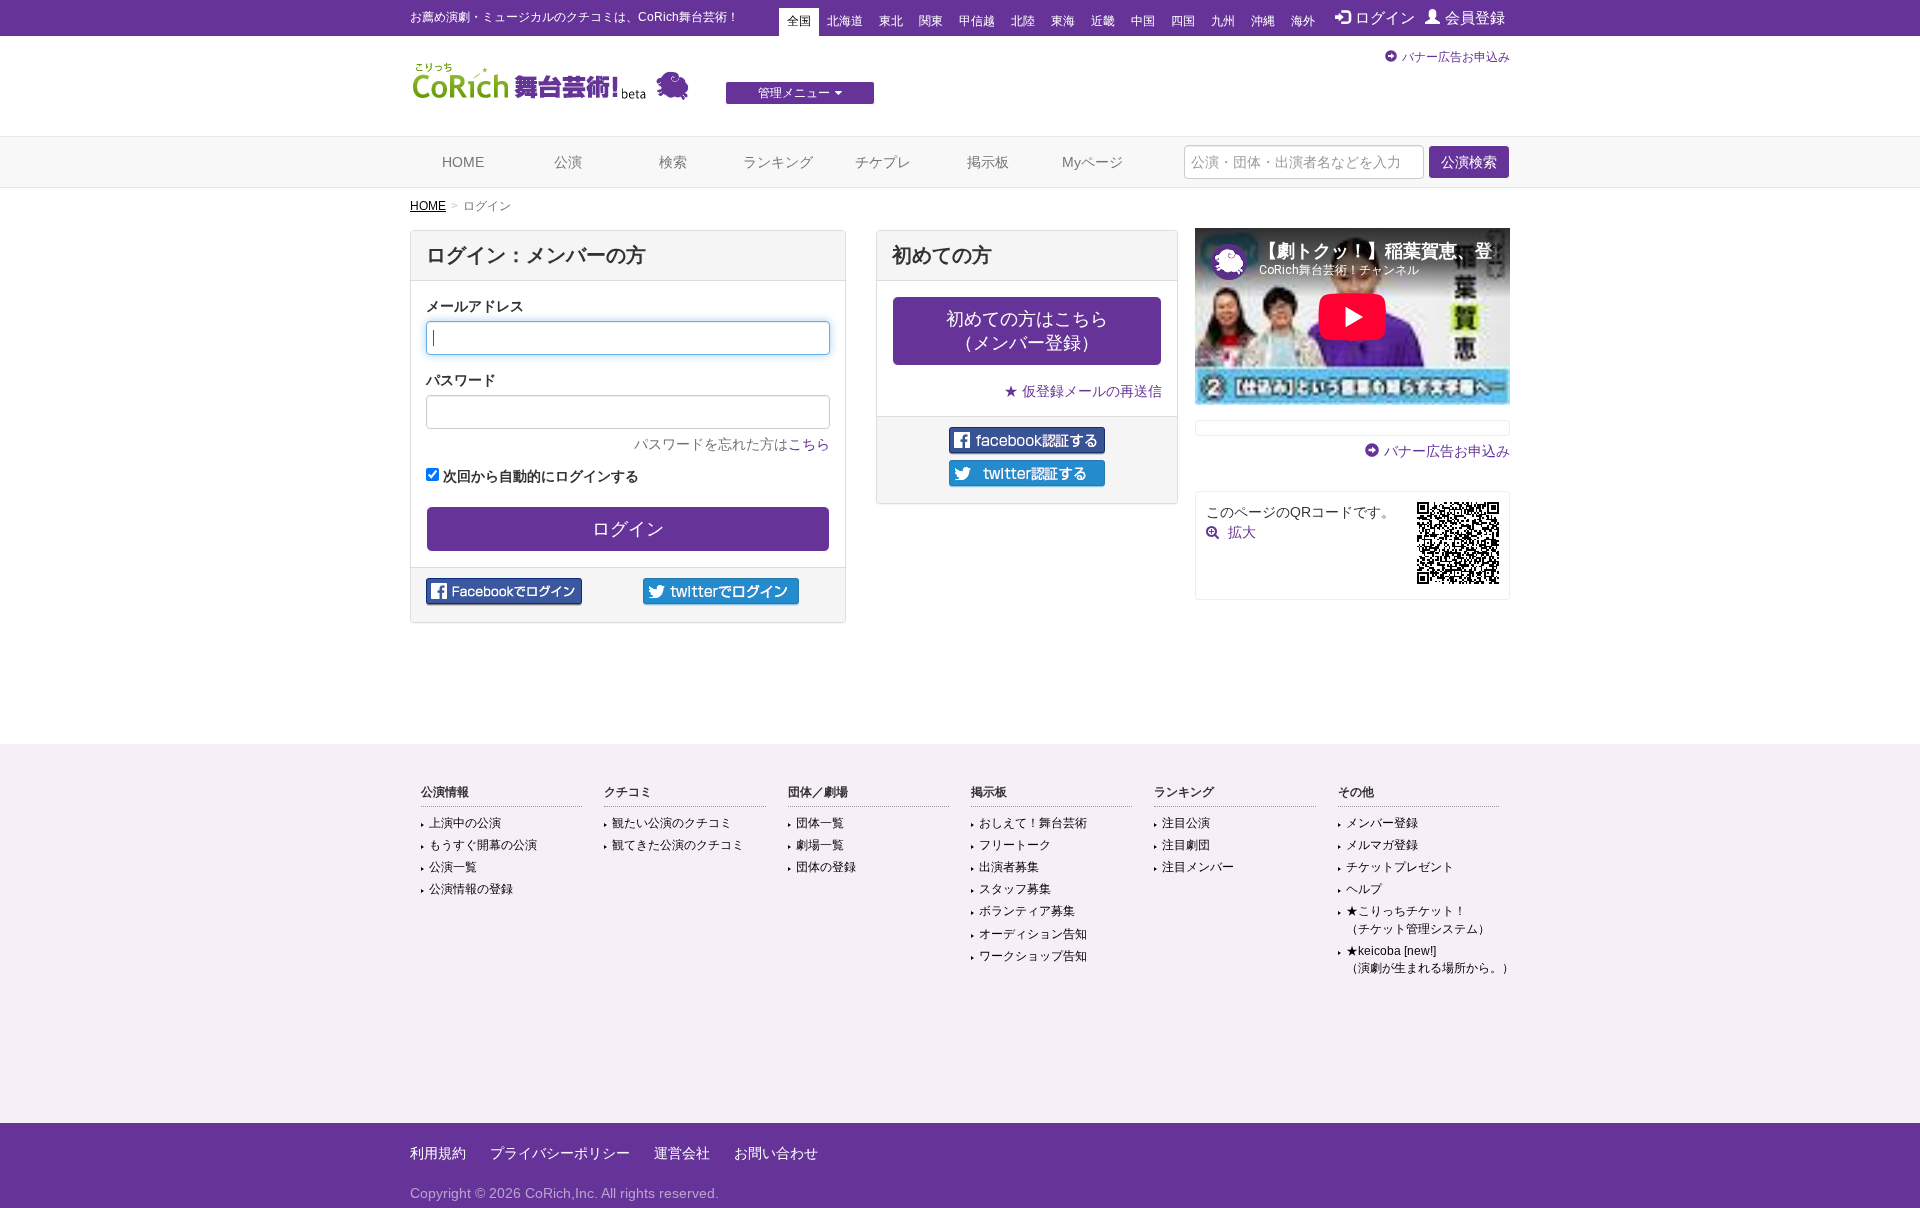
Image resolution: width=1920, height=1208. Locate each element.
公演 (568, 162)
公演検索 (1469, 162)
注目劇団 (1186, 845)
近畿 (1103, 21)
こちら (809, 444)
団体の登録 (826, 867)
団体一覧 (820, 823)
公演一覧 (453, 867)
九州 (1223, 21)
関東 (931, 21)
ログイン (1385, 17)
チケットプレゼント (1400, 867)
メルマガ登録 (1382, 845)
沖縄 (1263, 21)
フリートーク (1015, 845)
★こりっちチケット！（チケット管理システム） (1418, 919)
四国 (1183, 21)
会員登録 (1475, 17)
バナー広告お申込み (1456, 57)
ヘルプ (1364, 889)
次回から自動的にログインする (539, 476)
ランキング (778, 162)
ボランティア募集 (1027, 911)
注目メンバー (1198, 867)
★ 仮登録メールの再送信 (1083, 391)
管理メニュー (794, 93)
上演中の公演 (465, 823)
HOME (463, 162)
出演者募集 (1009, 867)
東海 (1063, 21)
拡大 (1242, 532)
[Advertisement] (960, 1058)
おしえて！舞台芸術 (1033, 823)
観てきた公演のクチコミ (678, 845)
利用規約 (438, 1153)
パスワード (461, 380)
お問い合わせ (776, 1153)
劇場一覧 (820, 845)
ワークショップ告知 (1033, 956)
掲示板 (988, 162)
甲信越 (977, 21)
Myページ (1092, 162)
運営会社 (682, 1153)
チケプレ (883, 162)
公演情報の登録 (471, 889)
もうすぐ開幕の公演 (483, 845)
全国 (799, 21)
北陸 (1023, 21)
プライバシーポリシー (560, 1153)
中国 (1143, 21)
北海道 (845, 21)
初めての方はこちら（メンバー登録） (1027, 331)
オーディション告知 (1033, 934)
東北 (891, 21)
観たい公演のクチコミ (672, 823)
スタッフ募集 (1015, 889)
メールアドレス (475, 306)
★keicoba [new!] (1430, 959)
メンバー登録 (1382, 823)
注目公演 (1186, 823)
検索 (673, 162)
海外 (1303, 21)
